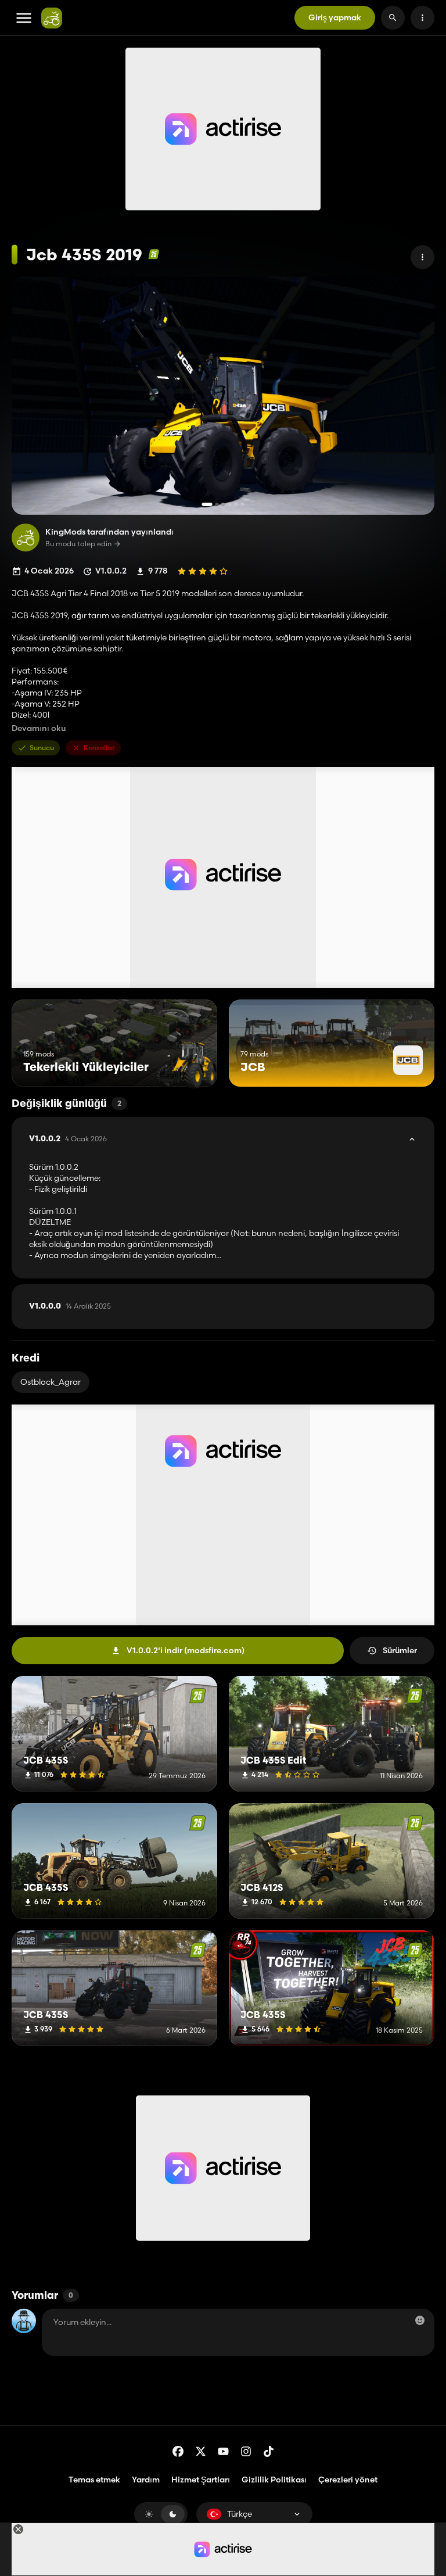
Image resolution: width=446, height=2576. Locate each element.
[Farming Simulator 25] (154, 254)
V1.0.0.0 (70, 1306)
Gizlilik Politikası (274, 2480)
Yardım (146, 2480)
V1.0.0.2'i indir (186, 1650)
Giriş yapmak (335, 17)
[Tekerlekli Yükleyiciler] (187, 1065)
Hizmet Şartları (201, 2480)
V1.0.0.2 (68, 1139)
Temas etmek (94, 2480)
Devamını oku (39, 728)
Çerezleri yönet (348, 2480)
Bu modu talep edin (78, 544)
